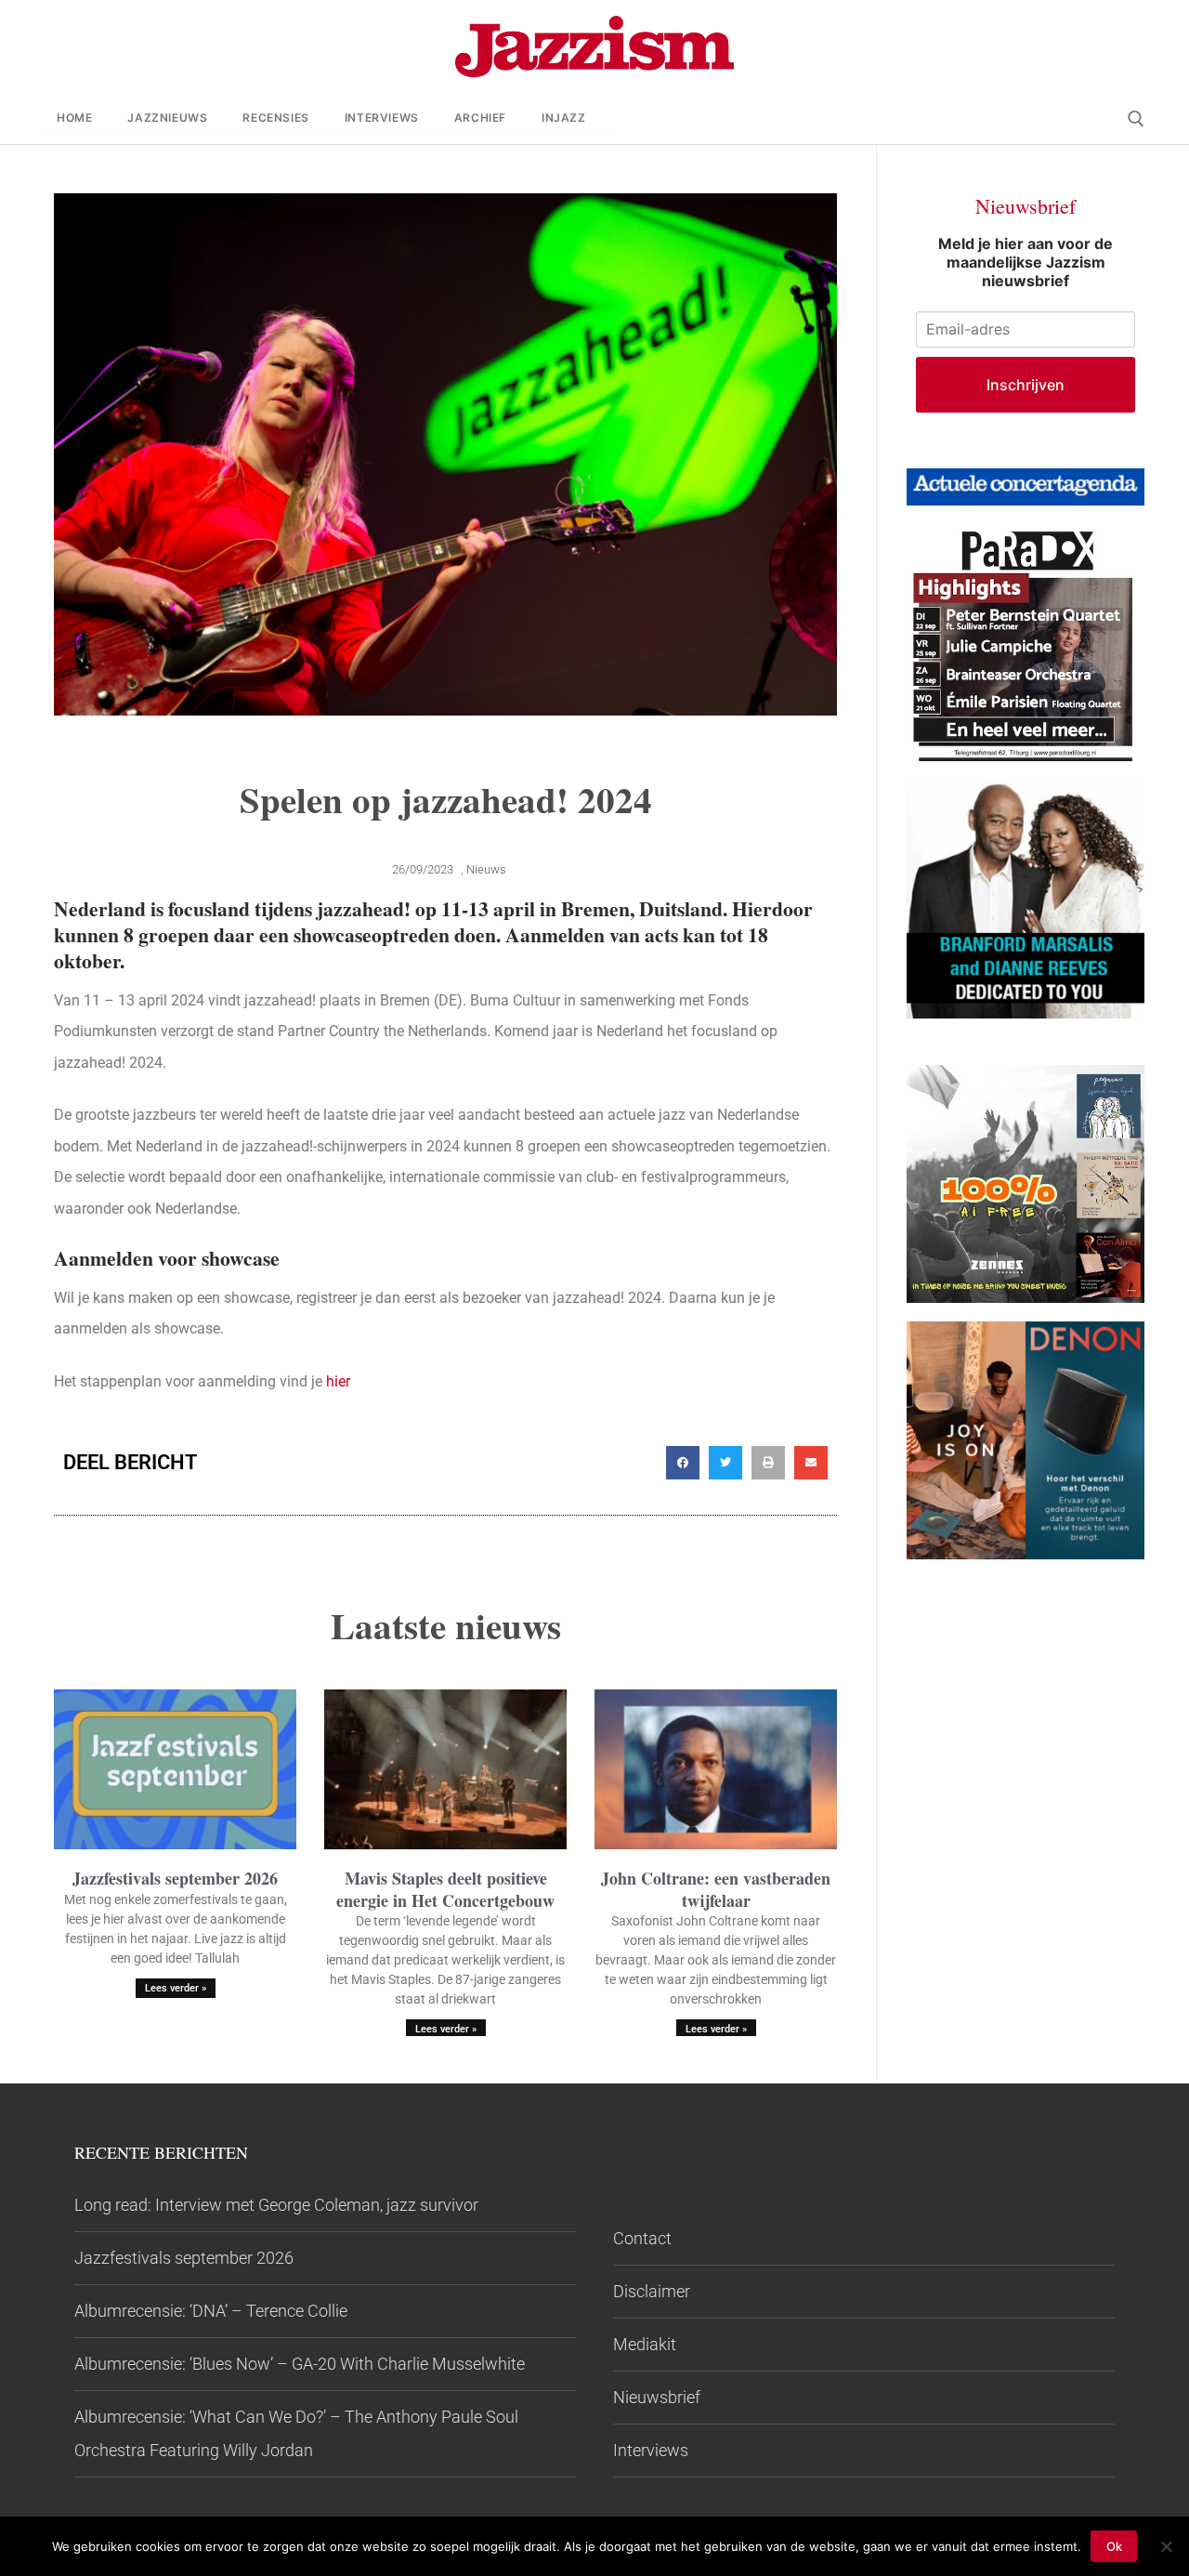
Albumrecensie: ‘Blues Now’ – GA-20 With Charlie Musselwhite (300, 2364)
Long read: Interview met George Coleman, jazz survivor (276, 2205)
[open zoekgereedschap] (1136, 119)
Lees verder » (176, 1988)
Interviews (651, 2450)
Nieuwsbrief (657, 2397)
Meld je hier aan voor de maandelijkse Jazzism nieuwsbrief (1026, 262)
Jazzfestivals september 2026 (175, 1878)
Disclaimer (652, 2291)
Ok (1114, 2546)
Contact (642, 2238)
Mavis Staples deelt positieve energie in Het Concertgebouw (445, 1889)
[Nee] (1166, 2546)
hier (336, 1381)
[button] (683, 1463)
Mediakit (645, 2344)
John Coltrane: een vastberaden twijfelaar (716, 1889)
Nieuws (486, 869)
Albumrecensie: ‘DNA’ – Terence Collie (211, 2311)
